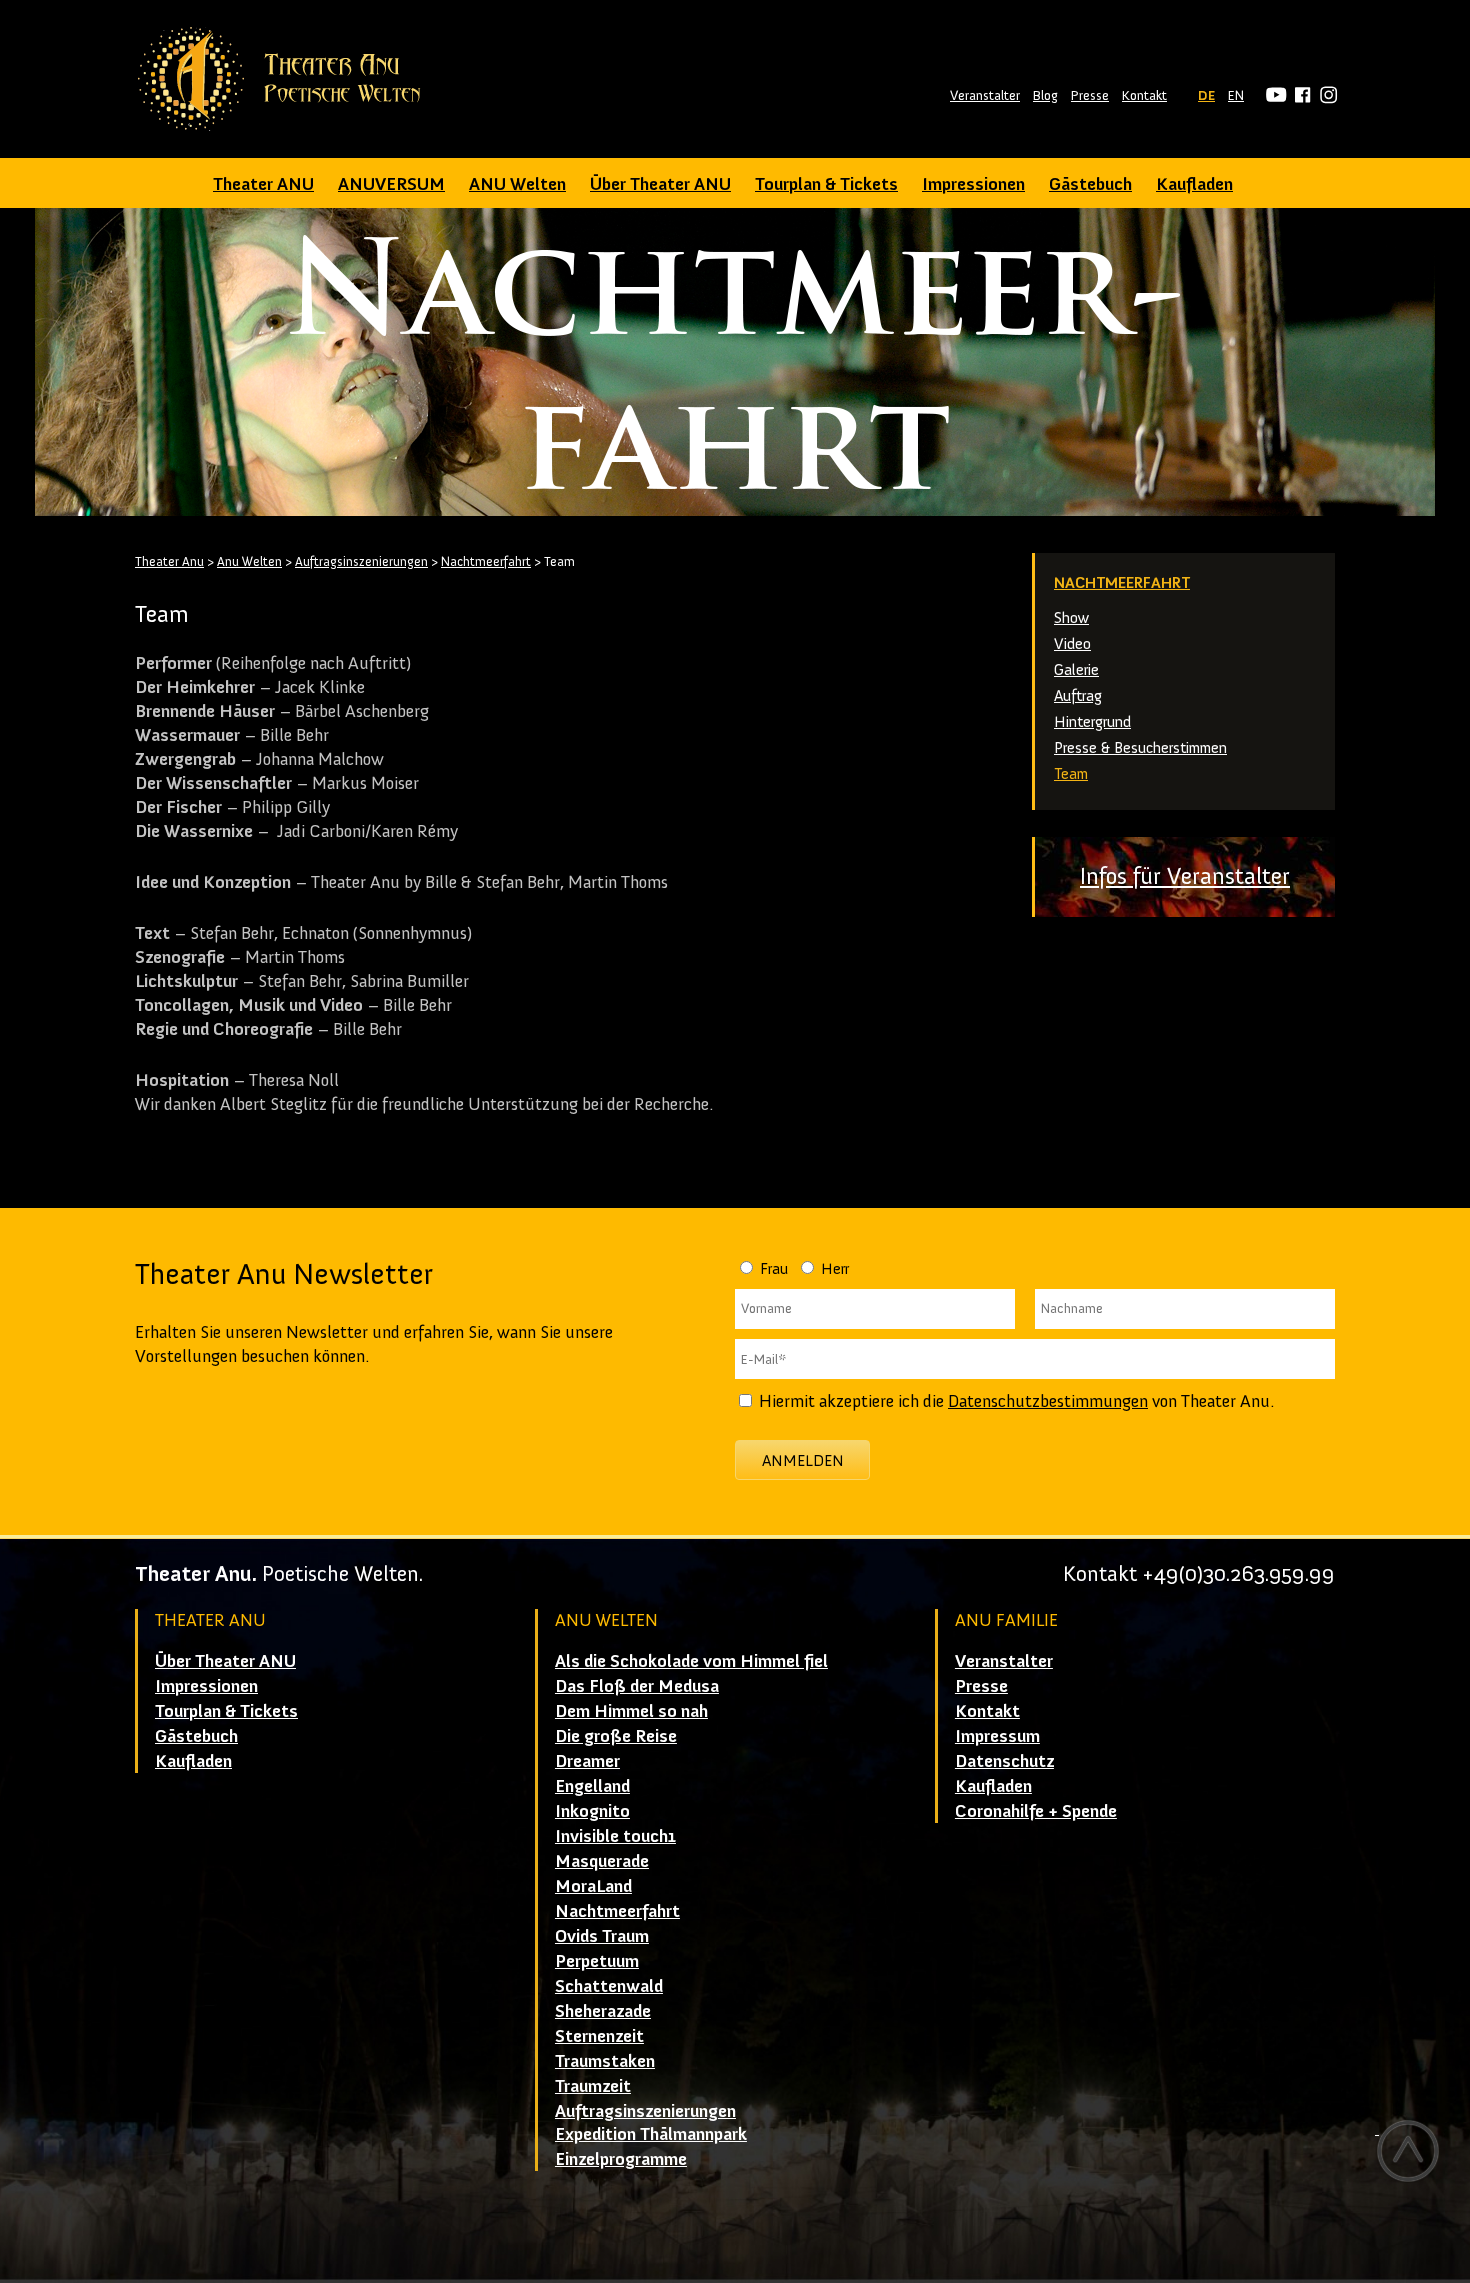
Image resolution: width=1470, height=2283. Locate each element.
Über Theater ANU (660, 184)
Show (1071, 617)
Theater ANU (263, 184)
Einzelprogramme (621, 2159)
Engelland (592, 1786)
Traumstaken (605, 2061)
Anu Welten (249, 561)
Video (1072, 643)
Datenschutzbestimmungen (1048, 1401)
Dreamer (587, 1761)
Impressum (997, 1736)
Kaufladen (1194, 184)
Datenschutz (1004, 1761)
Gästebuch (1090, 184)
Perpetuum (597, 1961)
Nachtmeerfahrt (1122, 582)
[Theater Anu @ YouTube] (1273, 95)
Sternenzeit (599, 2036)
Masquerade (602, 1861)
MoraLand (593, 1886)
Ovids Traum (602, 1936)
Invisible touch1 (615, 1836)
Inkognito (592, 1811)
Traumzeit (593, 2086)
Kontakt (1144, 95)
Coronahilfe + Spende (1036, 1811)
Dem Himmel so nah (631, 1711)
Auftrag (1078, 695)
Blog (1045, 95)
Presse (1090, 95)
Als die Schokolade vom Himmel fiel (691, 1661)
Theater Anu (169, 561)
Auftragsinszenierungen (361, 561)
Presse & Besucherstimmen (1140, 747)
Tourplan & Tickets (826, 184)
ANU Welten (517, 184)
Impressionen (973, 184)
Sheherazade (603, 2011)
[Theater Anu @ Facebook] (1299, 95)
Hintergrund (1092, 721)
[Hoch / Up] (1407, 2151)
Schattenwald (609, 1986)
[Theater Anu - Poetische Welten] (285, 79)
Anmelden (803, 1460)
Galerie (1076, 669)
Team (1071, 773)
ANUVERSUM (391, 184)
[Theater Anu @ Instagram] (1325, 95)
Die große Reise (616, 1736)
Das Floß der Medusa (637, 1686)
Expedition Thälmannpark (651, 2134)
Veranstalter (985, 95)
